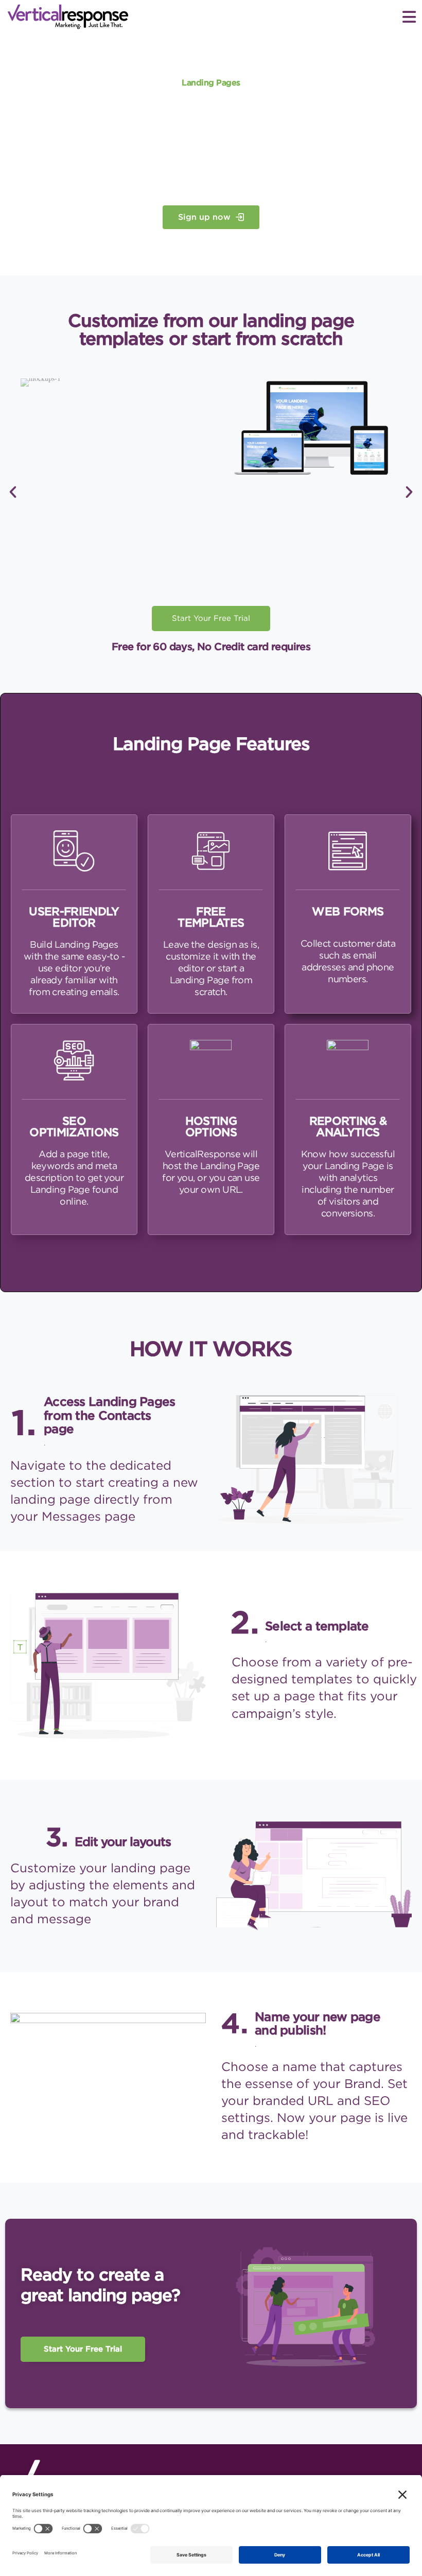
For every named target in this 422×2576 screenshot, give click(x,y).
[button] (211, 57)
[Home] (46, 17)
